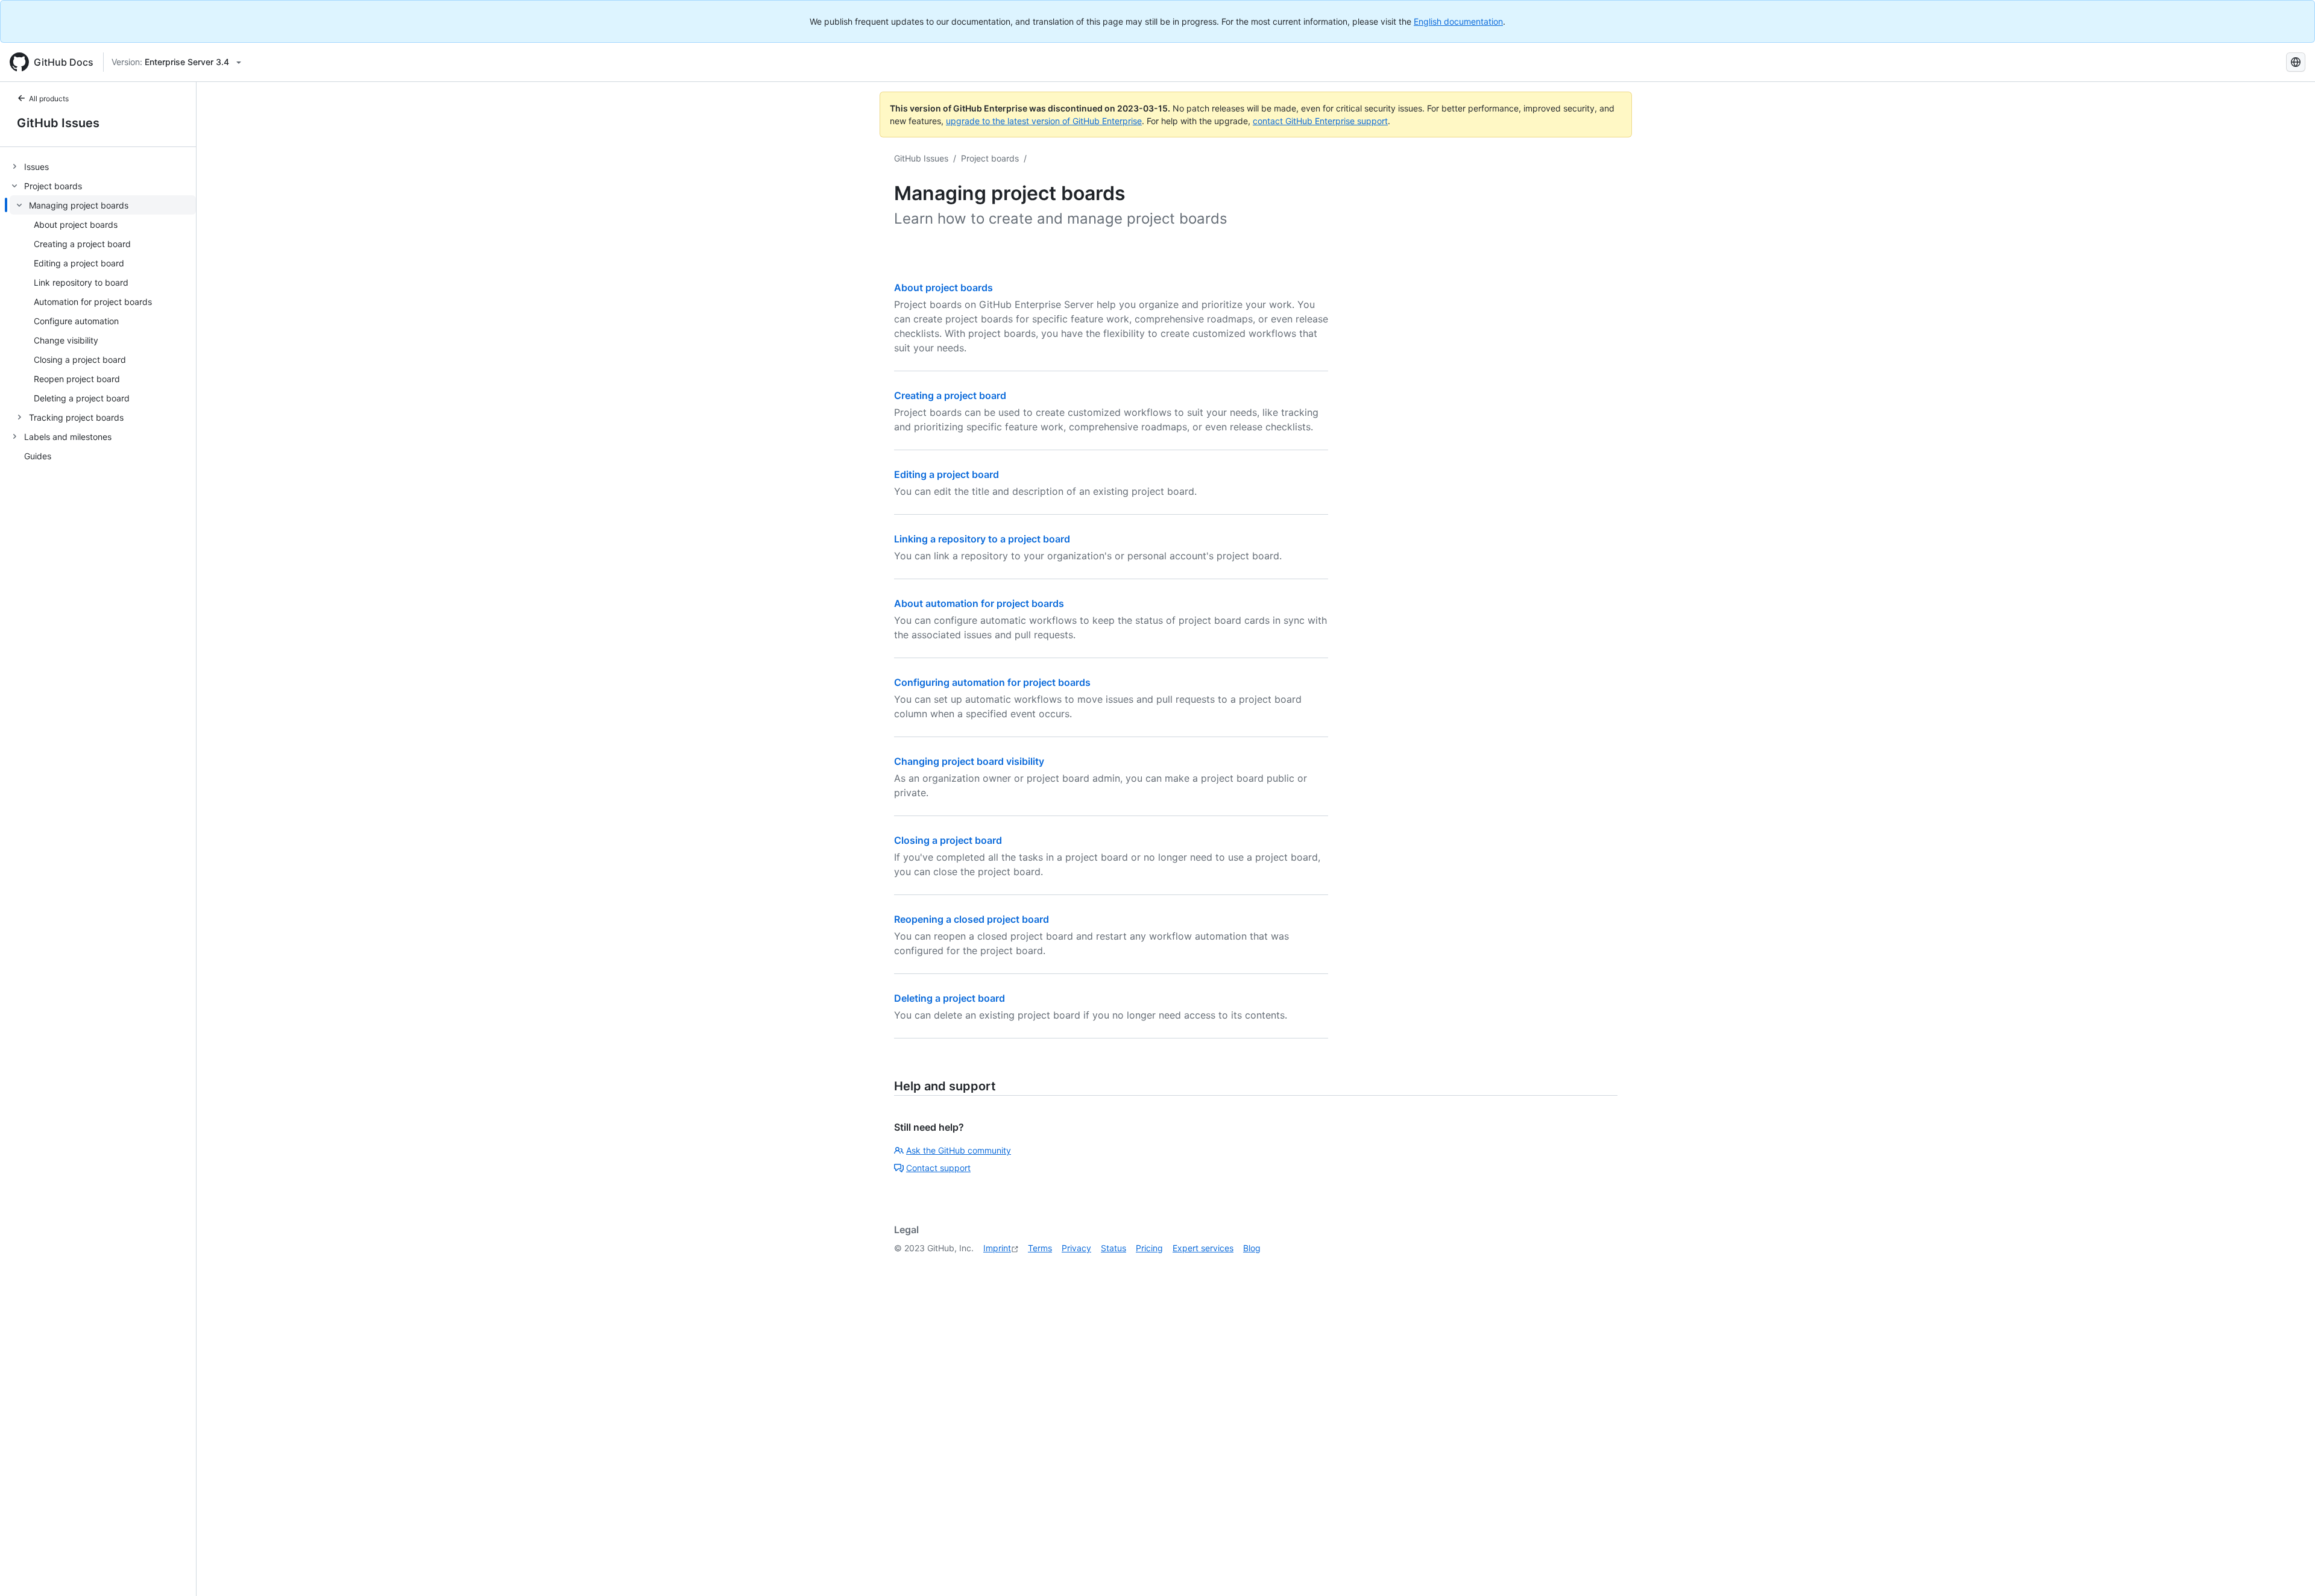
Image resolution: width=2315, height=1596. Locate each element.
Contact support (938, 1168)
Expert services (1203, 1248)
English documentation (1458, 21)
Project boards (990, 158)
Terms (1040, 1248)
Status (1113, 1248)
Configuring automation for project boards (992, 682)
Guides (38, 456)
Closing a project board (948, 840)
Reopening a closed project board (972, 919)
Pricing (1149, 1248)
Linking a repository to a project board (982, 539)
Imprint (997, 1248)
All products (49, 99)
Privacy (1076, 1248)
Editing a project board (946, 474)
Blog (1252, 1248)
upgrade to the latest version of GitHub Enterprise (1044, 121)
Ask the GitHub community (959, 1150)
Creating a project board (950, 395)
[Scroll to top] (2288, 1569)
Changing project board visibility (969, 761)
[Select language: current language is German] (2296, 62)
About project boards (943, 287)
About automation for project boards (979, 603)
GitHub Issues (58, 123)
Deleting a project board (950, 998)
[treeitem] (103, 166)
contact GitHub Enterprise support (1320, 121)
